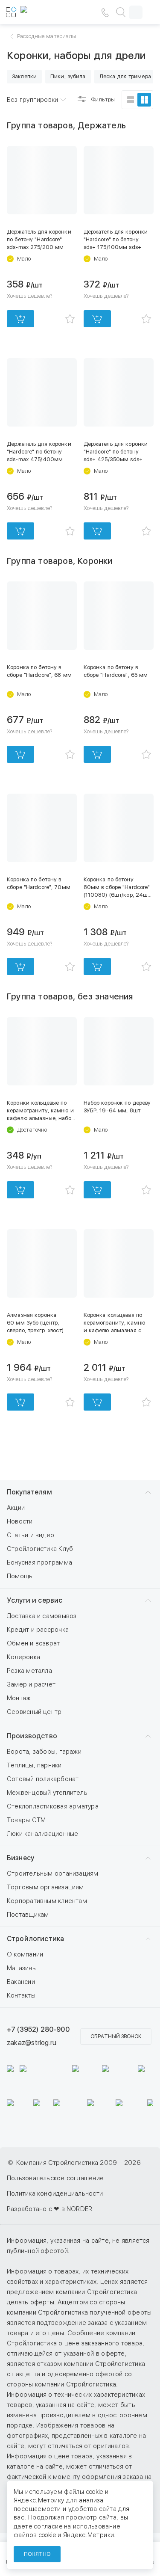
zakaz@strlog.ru (32, 2043)
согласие (48, 2526)
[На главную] (46, 12)
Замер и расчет (31, 1684)
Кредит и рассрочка (38, 1630)
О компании (25, 1954)
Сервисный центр (34, 1712)
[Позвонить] (105, 12)
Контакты (21, 1995)
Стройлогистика (35, 1939)
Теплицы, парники (34, 1765)
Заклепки (24, 76)
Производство (32, 1736)
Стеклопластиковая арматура (53, 1806)
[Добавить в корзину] (20, 319)
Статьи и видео (31, 1535)
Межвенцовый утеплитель (47, 1793)
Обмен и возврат (33, 1643)
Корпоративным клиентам (47, 1901)
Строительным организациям (53, 1873)
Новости (20, 1521)
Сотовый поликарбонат (43, 1779)
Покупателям (29, 1492)
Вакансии (21, 1982)
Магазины (22, 1968)
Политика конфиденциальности (55, 2194)
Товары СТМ (26, 1820)
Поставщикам (28, 1915)
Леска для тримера (125, 76)
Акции (16, 1508)
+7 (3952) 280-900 (38, 2029)
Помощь (20, 1576)
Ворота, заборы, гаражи (44, 1752)
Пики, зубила (68, 76)
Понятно (37, 2554)
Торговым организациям (45, 1887)
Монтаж (19, 1698)
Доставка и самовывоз (42, 1616)
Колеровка (23, 1657)
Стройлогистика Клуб (40, 1549)
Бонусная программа (39, 1562)
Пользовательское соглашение (55, 2178)
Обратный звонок (116, 2036)
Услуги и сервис (35, 1600)
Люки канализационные (43, 1834)
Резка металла (29, 1671)
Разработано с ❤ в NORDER (49, 2209)
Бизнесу (20, 1858)
